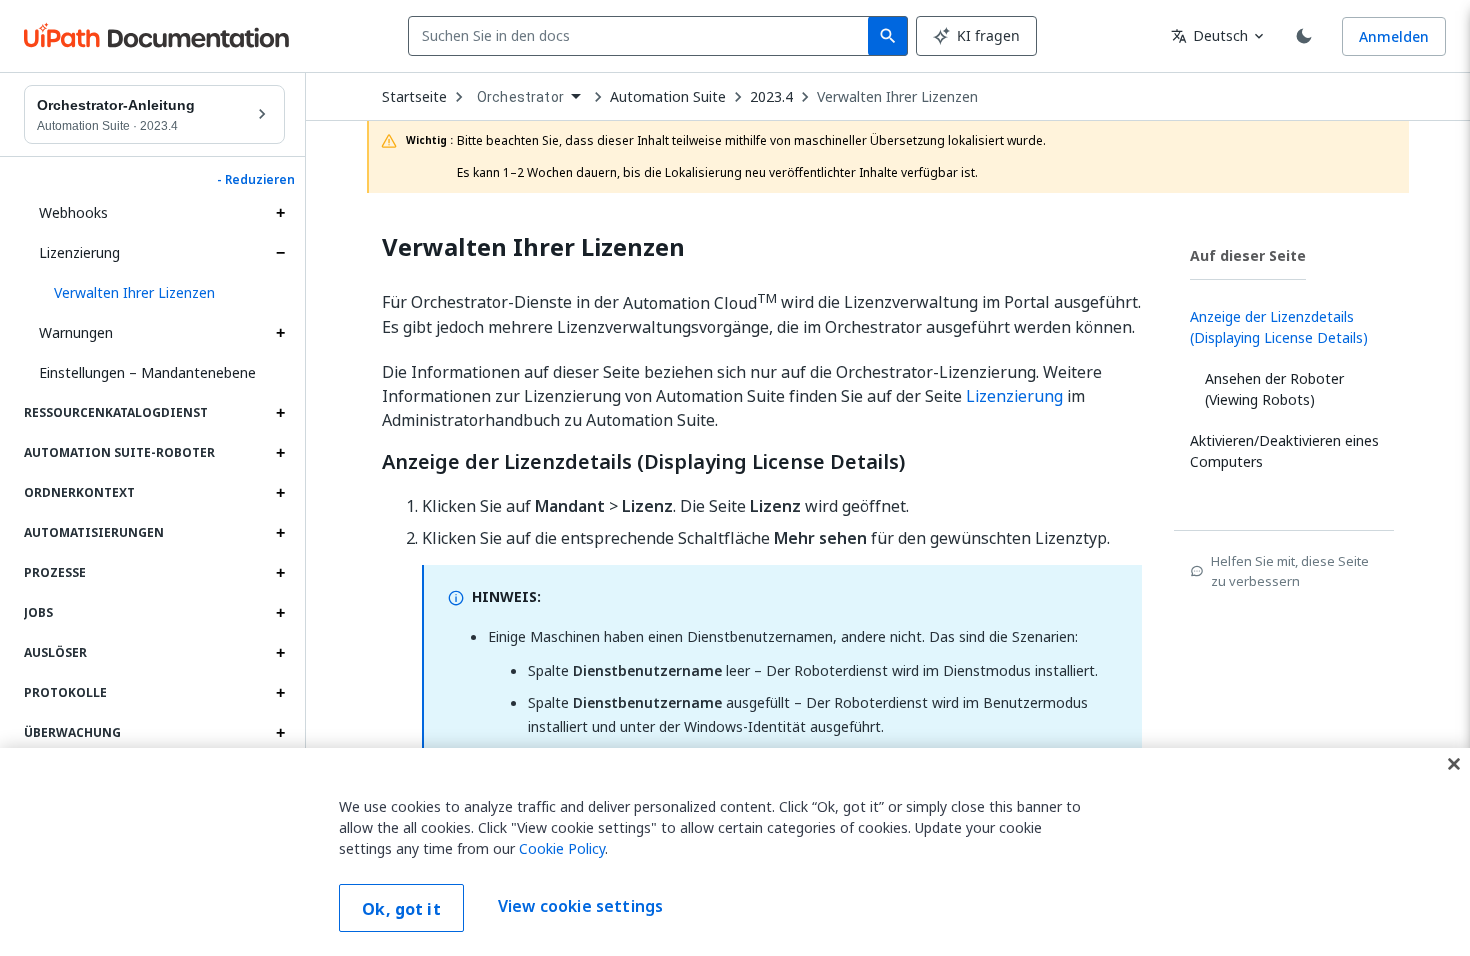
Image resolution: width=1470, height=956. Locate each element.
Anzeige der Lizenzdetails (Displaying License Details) (643, 462)
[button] (162, 293)
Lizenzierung (79, 252)
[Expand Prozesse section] (280, 573)
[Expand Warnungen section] (280, 333)
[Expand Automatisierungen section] (280, 533)
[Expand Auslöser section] (280, 653)
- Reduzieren (256, 180)
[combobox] (642, 36)
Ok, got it (401, 909)
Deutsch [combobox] (1209, 35)
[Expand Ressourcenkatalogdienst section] (280, 413)
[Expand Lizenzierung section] (280, 253)
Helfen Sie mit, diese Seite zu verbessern (1290, 571)
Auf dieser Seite (1248, 255)
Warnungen (76, 332)
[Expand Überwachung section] (280, 733)
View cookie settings (580, 906)
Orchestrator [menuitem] (520, 97)
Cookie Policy (562, 848)
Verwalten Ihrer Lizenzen (897, 97)
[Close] (1454, 764)
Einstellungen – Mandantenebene (147, 372)
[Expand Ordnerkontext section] (280, 493)
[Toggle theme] (1304, 36)
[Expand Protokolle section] (280, 693)
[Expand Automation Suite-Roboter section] (280, 453)
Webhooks (73, 212)
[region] (735, 852)
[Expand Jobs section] (280, 613)
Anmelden (1394, 36)
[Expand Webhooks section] (280, 213)
